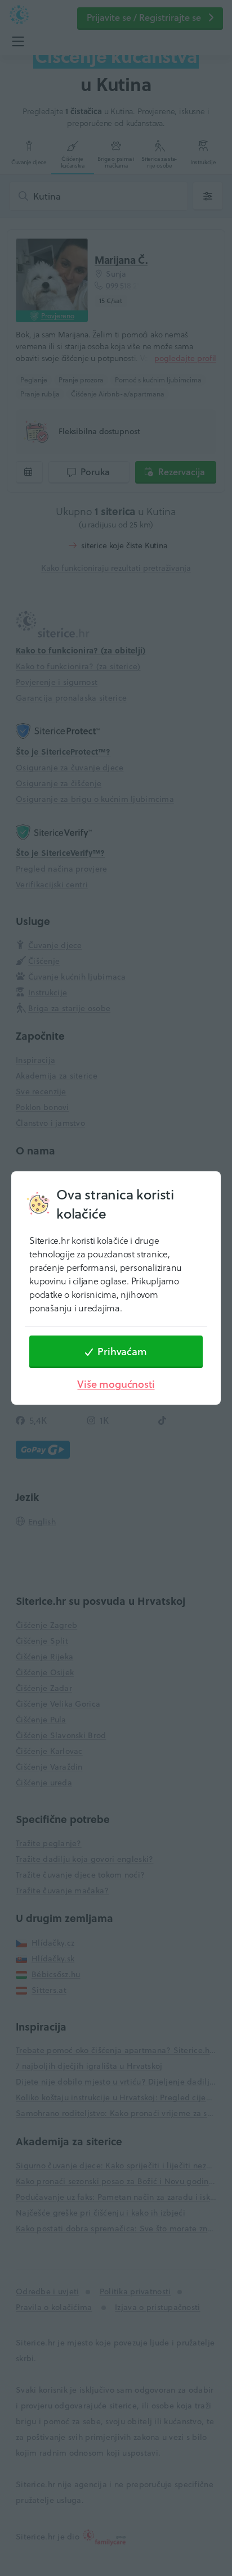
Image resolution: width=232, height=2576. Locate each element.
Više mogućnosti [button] (116, 1384)
